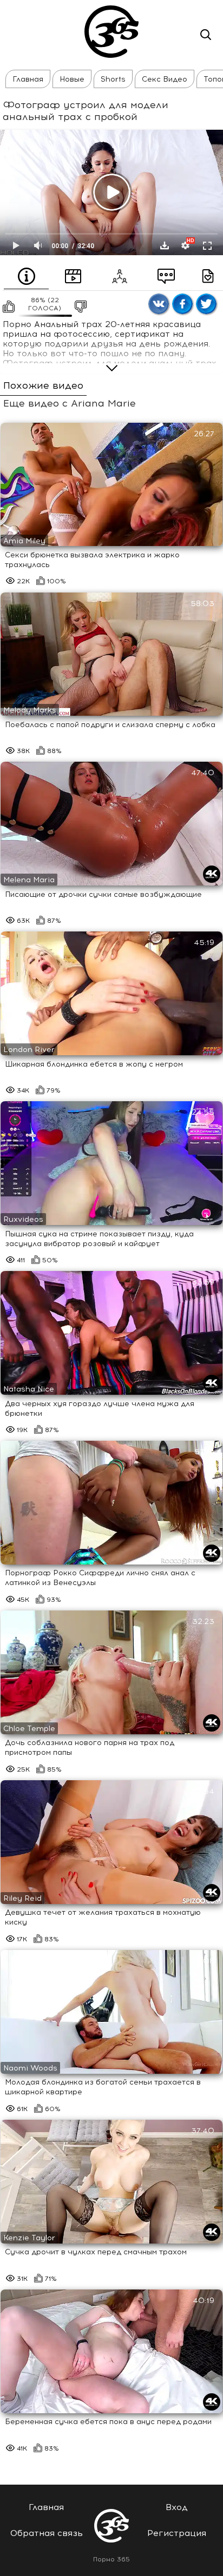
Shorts (113, 79)
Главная (28, 79)
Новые (72, 79)
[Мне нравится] (8, 307)
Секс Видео (165, 79)
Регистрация (177, 2533)
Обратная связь (47, 2533)
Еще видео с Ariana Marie (70, 404)
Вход (177, 2507)
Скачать (165, 245)
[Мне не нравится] (80, 307)
